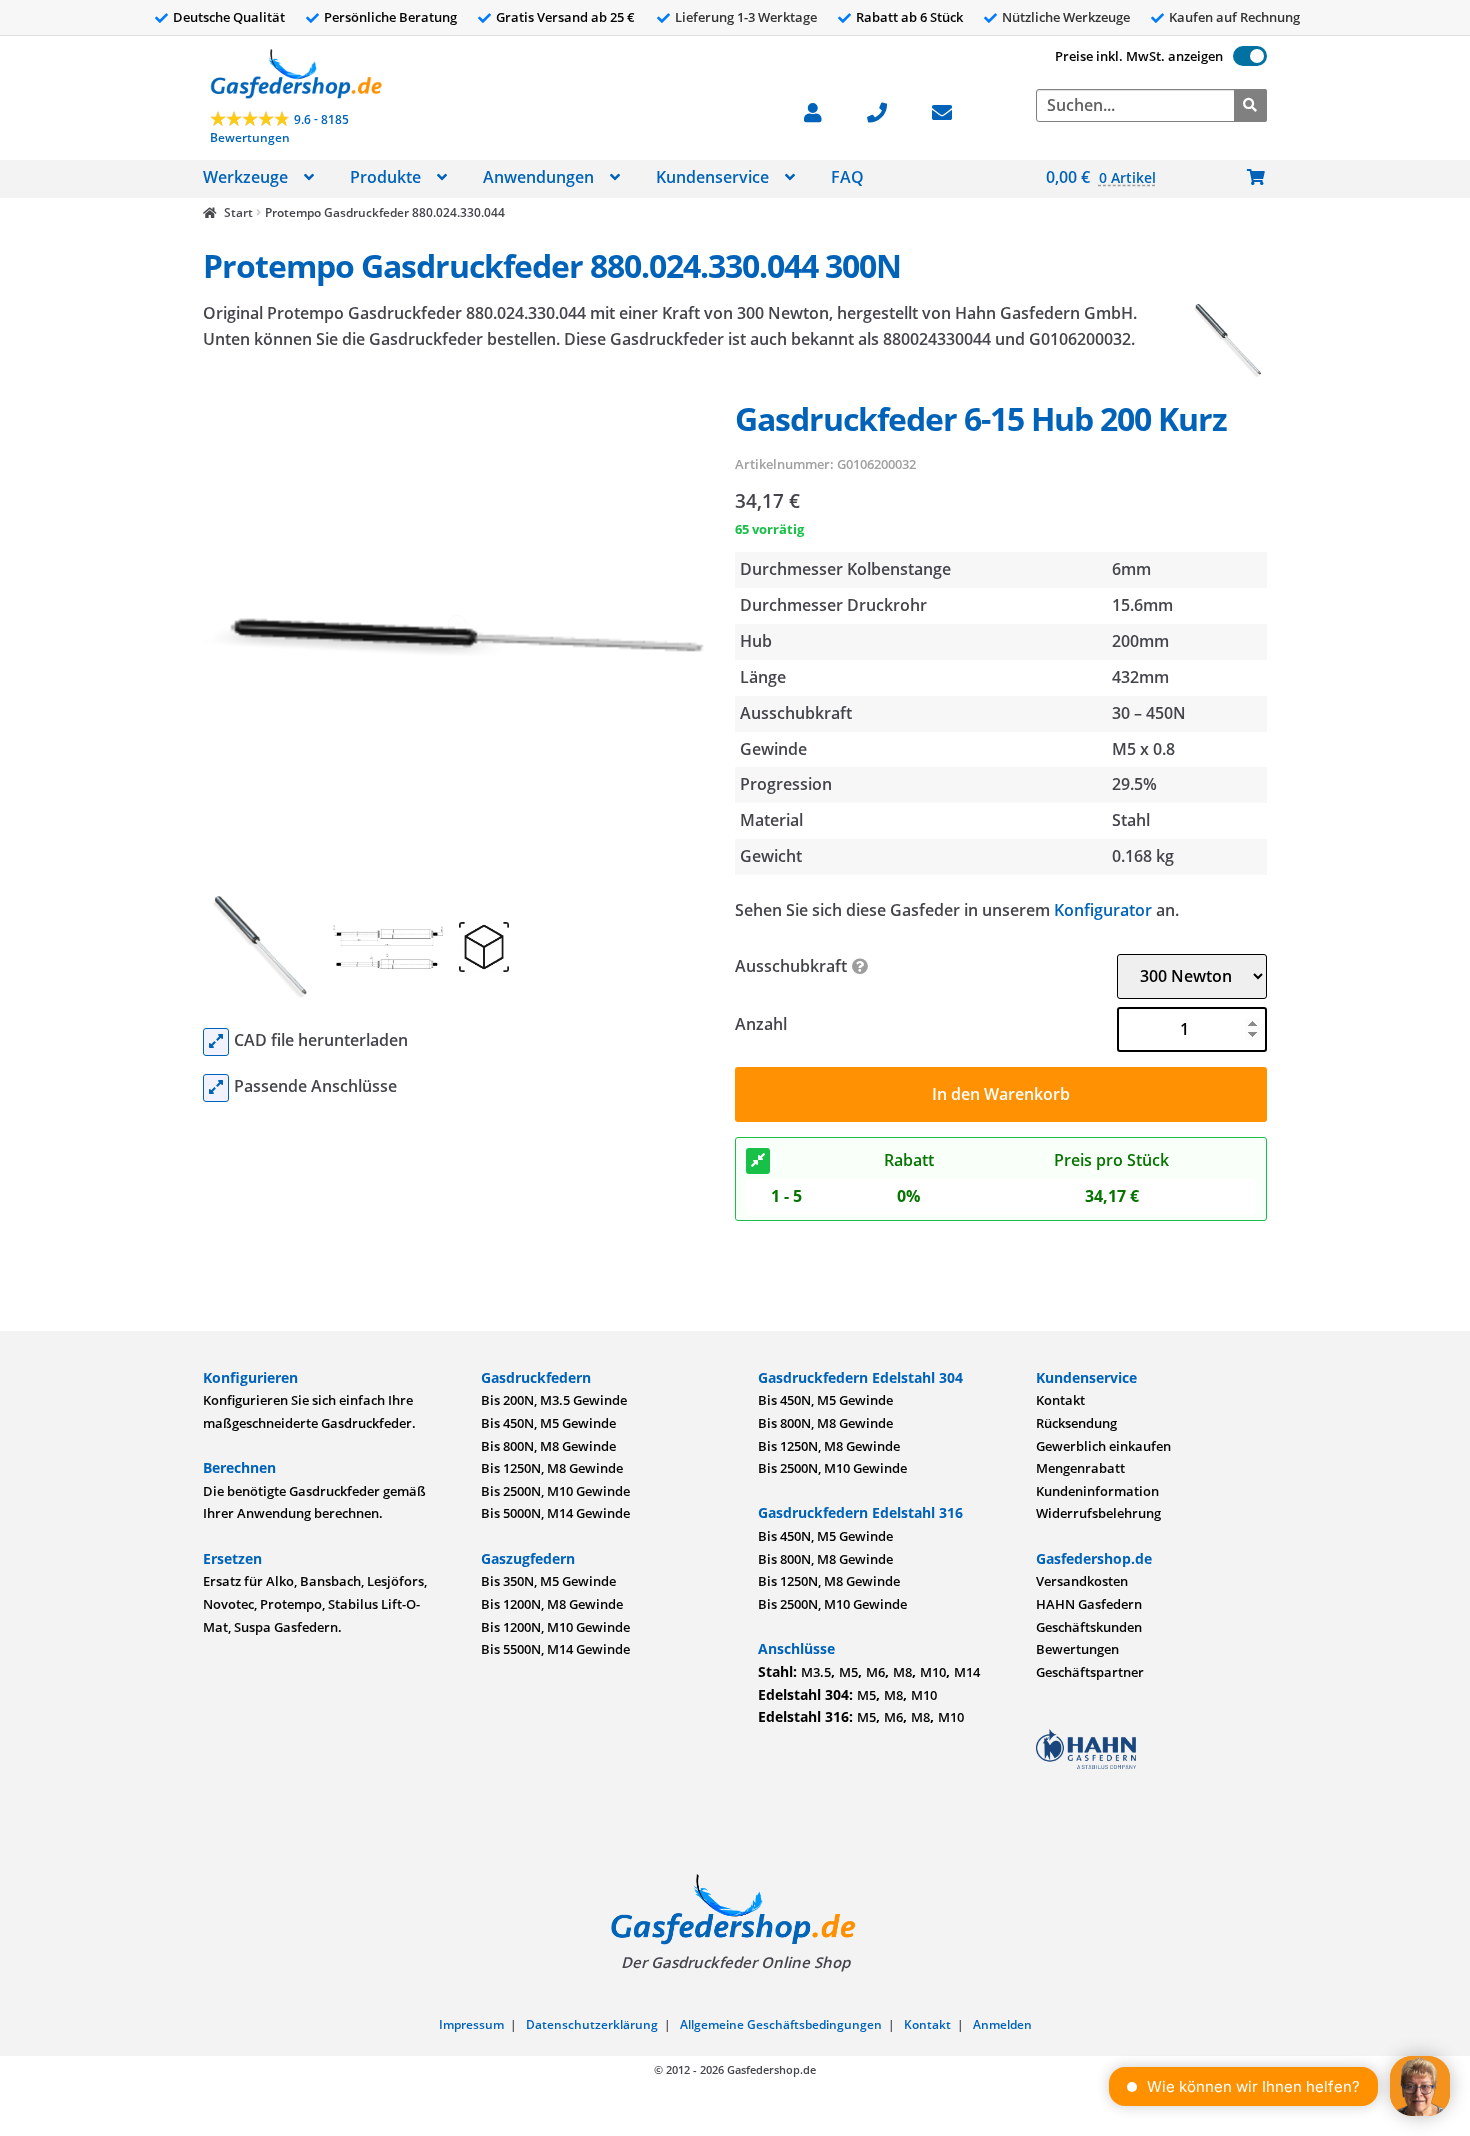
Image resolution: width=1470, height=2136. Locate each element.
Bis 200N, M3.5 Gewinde (554, 1400)
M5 (848, 1672)
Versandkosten (1082, 1581)
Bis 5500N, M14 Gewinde (555, 1649)
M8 (902, 1672)
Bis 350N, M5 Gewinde (548, 1581)
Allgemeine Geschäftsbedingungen (781, 2024)
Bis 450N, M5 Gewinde (548, 1423)
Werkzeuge (245, 177)
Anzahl (761, 1024)
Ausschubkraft (791, 966)
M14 (967, 1672)
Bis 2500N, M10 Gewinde (555, 1491)
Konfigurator (1103, 910)
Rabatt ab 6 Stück (909, 17)
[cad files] (216, 1042)
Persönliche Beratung (390, 17)
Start (238, 212)
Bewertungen (1077, 1649)
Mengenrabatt (1080, 1468)
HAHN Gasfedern (1089, 1604)
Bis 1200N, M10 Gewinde (555, 1627)
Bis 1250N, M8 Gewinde (552, 1468)
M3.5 (816, 1672)
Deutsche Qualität (229, 17)
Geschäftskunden (1089, 1627)
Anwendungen (538, 177)
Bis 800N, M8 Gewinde (548, 1446)
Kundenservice (712, 177)
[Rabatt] (758, 1161)
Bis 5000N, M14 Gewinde (555, 1513)
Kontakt (1060, 1400)
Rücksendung (1076, 1423)
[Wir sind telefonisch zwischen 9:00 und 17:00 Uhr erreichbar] (887, 110)
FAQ (847, 177)
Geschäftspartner (1090, 1672)
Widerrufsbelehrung (1098, 1513)
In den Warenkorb (1001, 1094)
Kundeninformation (1097, 1491)
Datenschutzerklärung (592, 2024)
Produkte (385, 177)
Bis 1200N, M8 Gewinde (552, 1604)
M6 (875, 1672)
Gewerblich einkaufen (1103, 1446)
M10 (933, 1672)
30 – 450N (1149, 713)
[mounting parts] (216, 1088)
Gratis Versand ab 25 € (565, 17)
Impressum (471, 2024)
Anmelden (1002, 2024)
